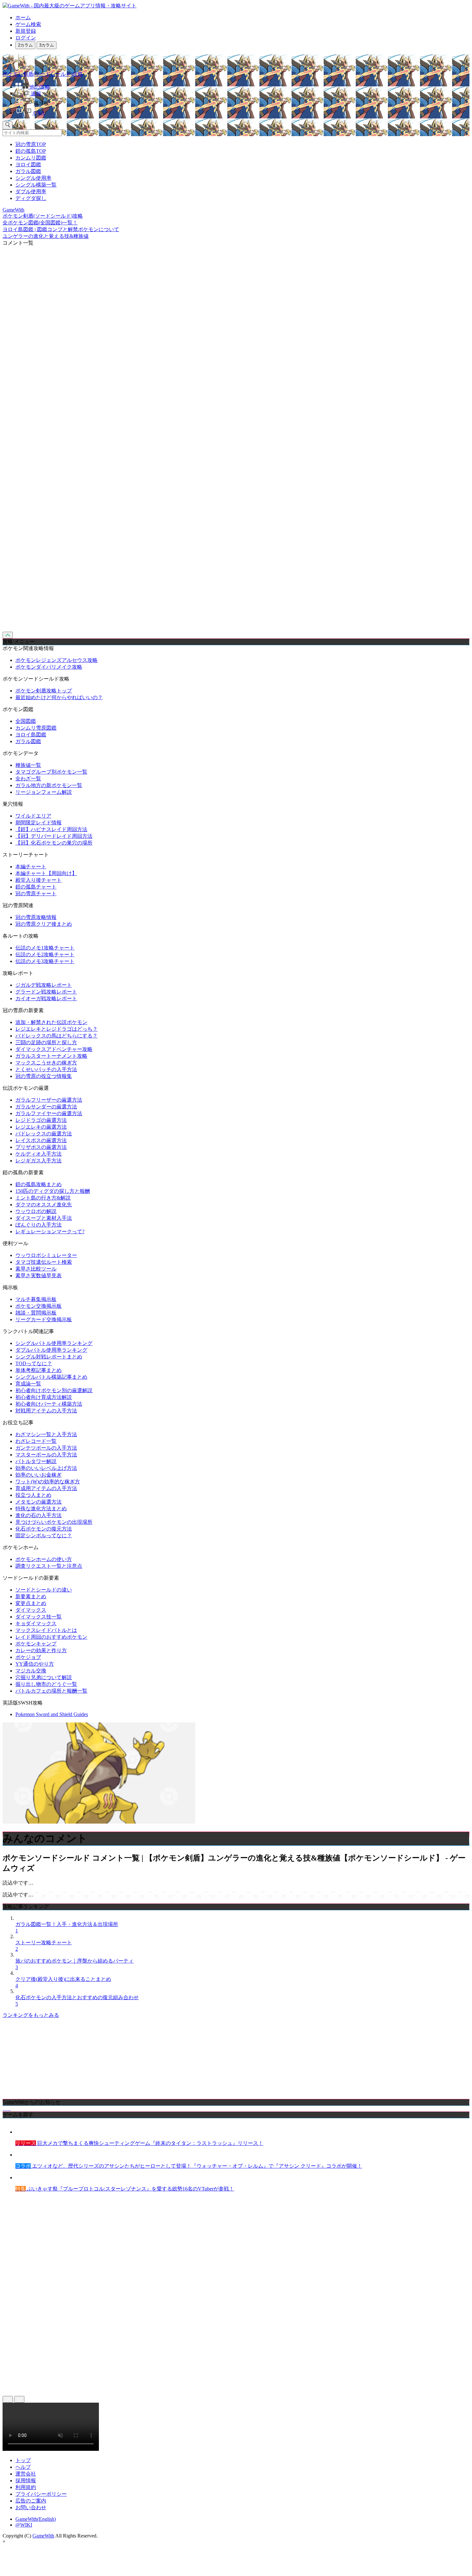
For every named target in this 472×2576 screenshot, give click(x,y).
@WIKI (24, 2525)
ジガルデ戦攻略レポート (44, 985)
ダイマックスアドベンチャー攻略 (54, 1049)
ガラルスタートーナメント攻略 (51, 1056)
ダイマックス (31, 1610)
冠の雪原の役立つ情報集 (44, 1076)
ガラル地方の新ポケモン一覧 (49, 785)
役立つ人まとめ (33, 1495)
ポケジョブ (28, 1657)
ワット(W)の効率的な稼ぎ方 (48, 1482)
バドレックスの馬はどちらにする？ (57, 1036)
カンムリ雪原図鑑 (36, 728)
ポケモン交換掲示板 (39, 1306)
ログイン (26, 38)
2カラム (25, 45)
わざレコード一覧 (36, 1441)
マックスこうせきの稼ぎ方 (46, 1063)
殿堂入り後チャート (39, 880)
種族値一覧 (28, 765)
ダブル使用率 (31, 191)
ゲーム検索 (28, 24)
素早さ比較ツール (36, 1269)
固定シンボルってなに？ (44, 1535)
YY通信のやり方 (35, 1664)
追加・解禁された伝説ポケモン (51, 1022)
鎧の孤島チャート (36, 887)
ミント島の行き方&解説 (43, 1198)
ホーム (23, 17)
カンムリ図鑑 (31, 158)
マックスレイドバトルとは (46, 1630)
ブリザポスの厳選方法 (41, 1147)
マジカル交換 (31, 1671)
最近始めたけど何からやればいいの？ (59, 697)
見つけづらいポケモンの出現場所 (54, 1522)
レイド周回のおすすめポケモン (51, 1637)
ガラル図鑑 (28, 171)
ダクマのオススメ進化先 (44, 1205)
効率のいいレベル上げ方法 (46, 1468)
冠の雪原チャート (36, 893)
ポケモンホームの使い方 (44, 1559)
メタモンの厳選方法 (39, 1502)
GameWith (43, 2536)
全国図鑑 (26, 721)
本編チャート (31, 867)
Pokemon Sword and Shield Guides (52, 1714)
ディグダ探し (31, 198)
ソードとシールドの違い (44, 1590)
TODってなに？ (34, 1363)
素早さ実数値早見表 (39, 1275)
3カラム (47, 45)
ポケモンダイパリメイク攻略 (49, 667)
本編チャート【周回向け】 (46, 873)
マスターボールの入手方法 (46, 1455)
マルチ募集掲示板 (36, 1299)
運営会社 (26, 2474)
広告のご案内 (31, 2501)
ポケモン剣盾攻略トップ (44, 691)
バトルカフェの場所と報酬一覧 (51, 1691)
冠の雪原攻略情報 (36, 917)
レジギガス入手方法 (39, 1161)
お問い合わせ (31, 2507)
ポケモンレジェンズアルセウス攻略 (57, 660)
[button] (242, 102)
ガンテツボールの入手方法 (46, 1448)
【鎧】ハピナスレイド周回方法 (51, 829)
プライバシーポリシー (41, 2494)
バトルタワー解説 (36, 1461)
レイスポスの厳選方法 (41, 1140)
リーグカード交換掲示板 (44, 1319)
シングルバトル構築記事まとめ (51, 1377)
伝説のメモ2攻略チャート (45, 954)
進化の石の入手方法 (39, 1515)
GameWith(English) (36, 2519)
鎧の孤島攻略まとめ (39, 1184)
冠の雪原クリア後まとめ (44, 924)
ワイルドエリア (33, 816)
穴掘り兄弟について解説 (44, 1677)
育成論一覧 (28, 1384)
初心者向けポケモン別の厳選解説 (54, 1390)
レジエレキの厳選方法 (41, 1127)
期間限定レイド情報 (39, 823)
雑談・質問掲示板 (36, 1313)
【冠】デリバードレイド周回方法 (54, 836)
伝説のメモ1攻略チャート (45, 948)
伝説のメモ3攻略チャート (45, 961)
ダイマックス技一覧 (39, 1617)
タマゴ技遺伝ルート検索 (44, 1262)
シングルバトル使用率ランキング (54, 1343)
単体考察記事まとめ (39, 1370)
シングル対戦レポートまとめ (49, 1357)
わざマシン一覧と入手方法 (46, 1434)
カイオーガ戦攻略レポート (46, 998)
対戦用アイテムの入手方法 (46, 1411)
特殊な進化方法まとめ (41, 1509)
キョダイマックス (36, 1623)
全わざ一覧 (28, 779)
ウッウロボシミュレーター (46, 1255)
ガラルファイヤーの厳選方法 (49, 1113)
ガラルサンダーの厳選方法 (46, 1107)
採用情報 (26, 2481)
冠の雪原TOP (31, 144)
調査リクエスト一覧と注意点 (49, 1566)
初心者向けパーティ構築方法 (49, 1404)
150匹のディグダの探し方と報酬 (53, 1191)
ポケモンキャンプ (36, 1644)
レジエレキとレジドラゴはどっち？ (57, 1029)
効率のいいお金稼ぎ (39, 1475)
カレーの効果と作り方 (41, 1650)
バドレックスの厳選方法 (44, 1134)
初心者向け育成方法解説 (44, 1397)
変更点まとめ (31, 1603)
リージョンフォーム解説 (44, 792)
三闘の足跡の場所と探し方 (46, 1042)
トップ (23, 2460)
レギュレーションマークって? (50, 1232)
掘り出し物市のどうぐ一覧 (46, 1684)
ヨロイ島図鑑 (31, 735)
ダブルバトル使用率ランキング (51, 1350)
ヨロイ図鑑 (28, 165)
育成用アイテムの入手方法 (46, 1488)
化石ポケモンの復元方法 (44, 1529)
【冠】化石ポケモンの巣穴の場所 (54, 843)
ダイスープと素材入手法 (44, 1218)
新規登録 (26, 31)
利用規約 (26, 2487)
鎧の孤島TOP (31, 151)
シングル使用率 (33, 178)
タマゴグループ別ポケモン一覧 (51, 772)
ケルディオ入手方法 (39, 1154)
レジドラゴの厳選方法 (41, 1120)
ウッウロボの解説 (36, 1211)
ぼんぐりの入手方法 (39, 1225)
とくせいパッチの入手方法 (46, 1069)
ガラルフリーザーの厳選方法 (49, 1100)
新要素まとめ (31, 1596)
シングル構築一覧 (36, 185)
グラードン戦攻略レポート (46, 992)
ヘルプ (23, 2467)
